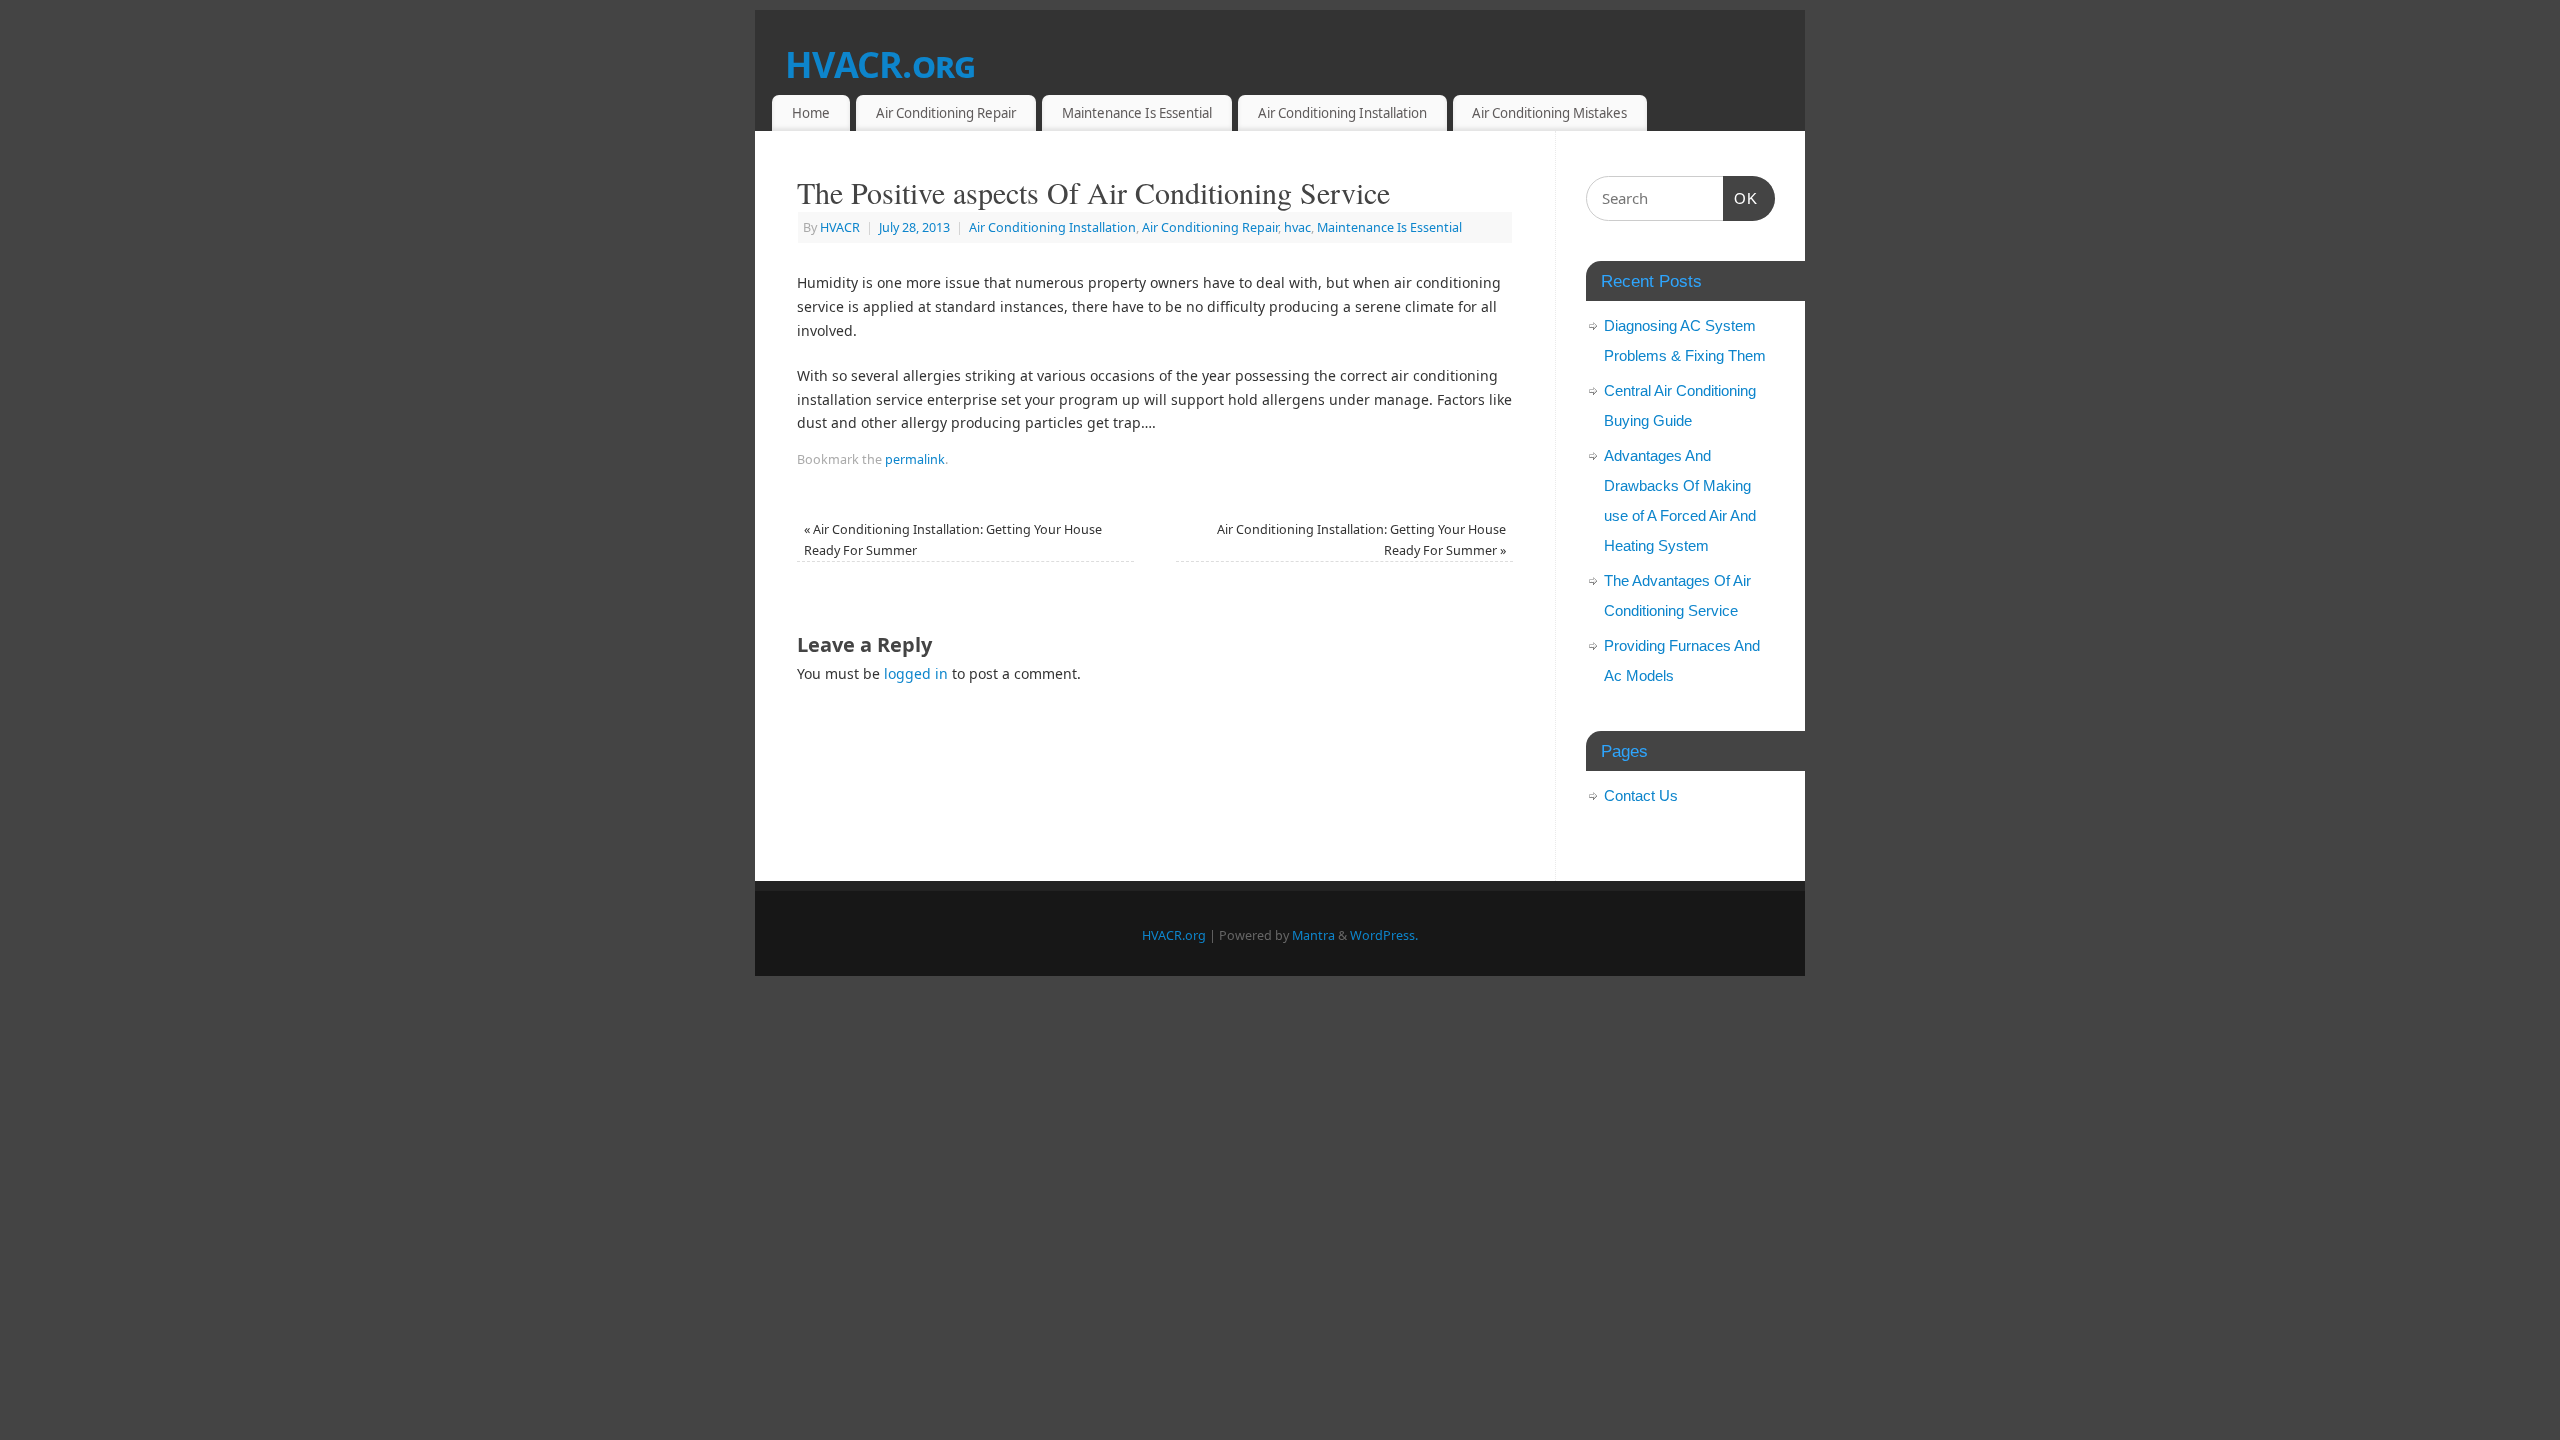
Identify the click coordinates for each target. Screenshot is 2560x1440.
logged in (916, 673)
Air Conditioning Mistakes (1549, 113)
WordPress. (1384, 935)
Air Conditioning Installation (1342, 113)
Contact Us (1641, 795)
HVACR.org (880, 64)
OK (1741, 198)
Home (811, 113)
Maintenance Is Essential (1137, 113)
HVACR (840, 227)
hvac (1297, 227)
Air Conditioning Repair (946, 113)
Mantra (1313, 935)
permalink (915, 459)
